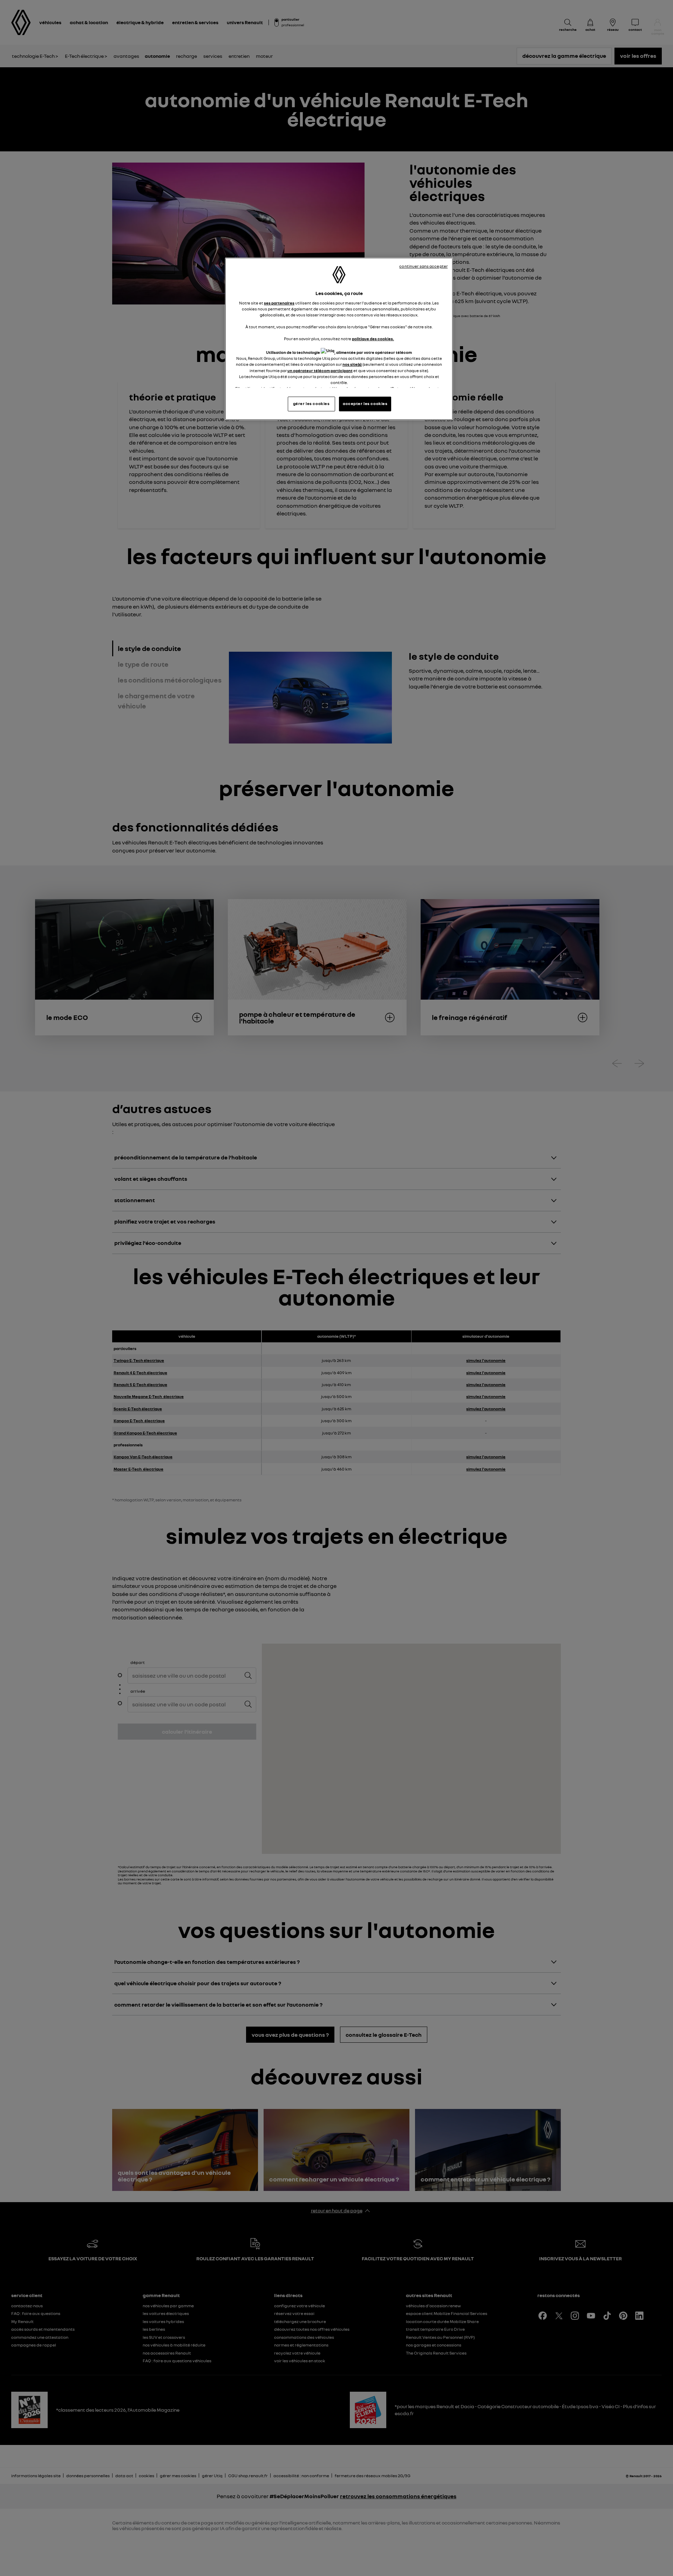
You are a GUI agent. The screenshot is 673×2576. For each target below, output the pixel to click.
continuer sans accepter (423, 266)
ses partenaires (279, 303)
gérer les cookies (311, 404)
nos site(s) (352, 364)
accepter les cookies (365, 404)
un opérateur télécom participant (320, 371)
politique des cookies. (373, 339)
